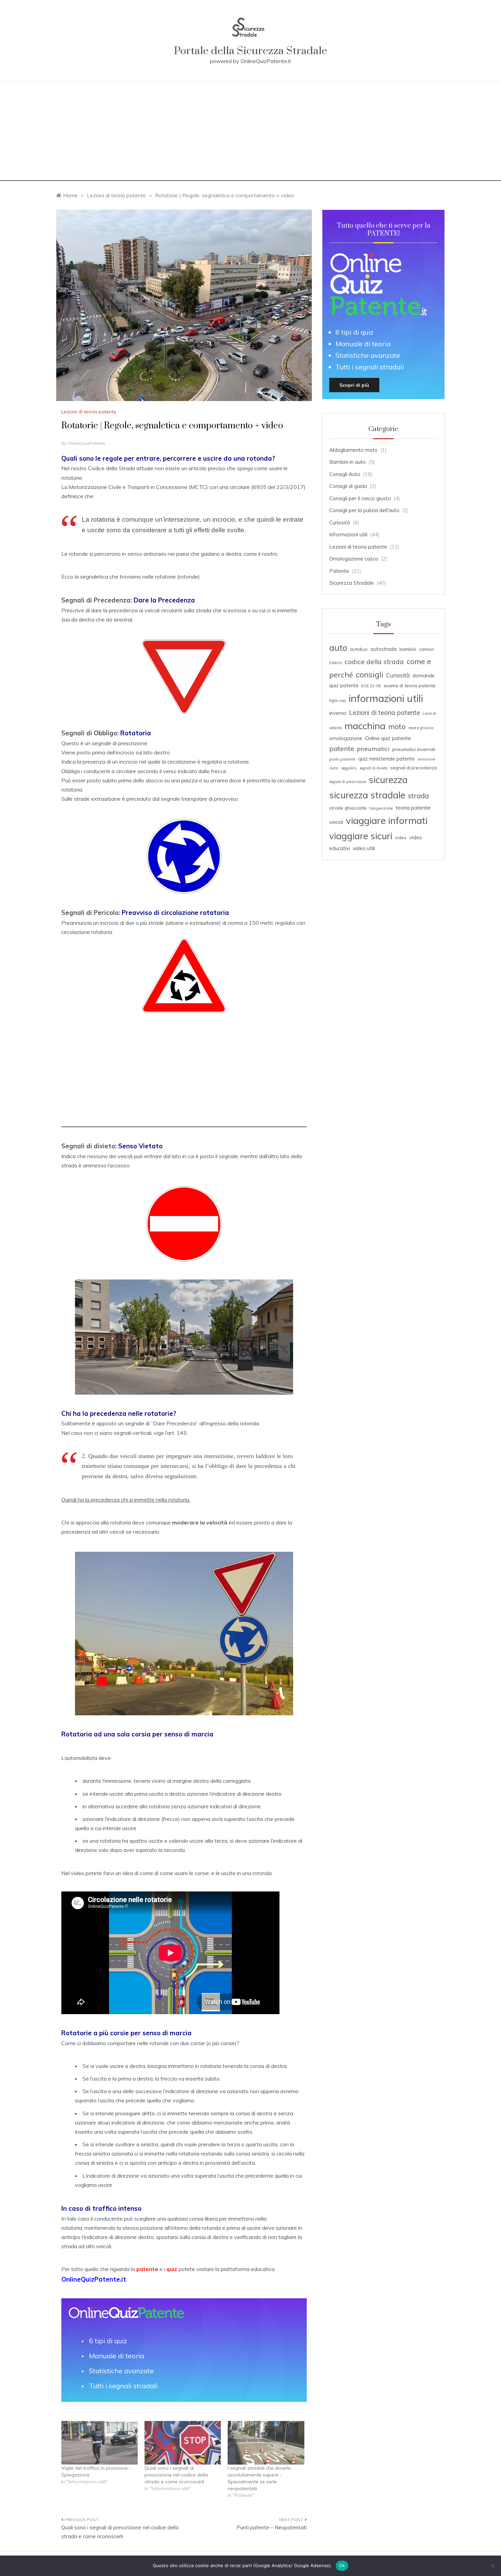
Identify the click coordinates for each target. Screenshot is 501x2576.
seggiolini (349, 768)
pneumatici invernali (414, 749)
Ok (342, 2565)
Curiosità (340, 523)
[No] (492, 2566)
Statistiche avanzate (121, 2371)
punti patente (342, 759)
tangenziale (381, 808)
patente (342, 748)
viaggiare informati (387, 820)
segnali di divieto (374, 768)
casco (336, 662)
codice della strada (374, 662)
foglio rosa (338, 701)
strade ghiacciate (348, 808)
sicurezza (388, 780)
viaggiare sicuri (361, 836)
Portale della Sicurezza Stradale (250, 51)
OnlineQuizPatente (86, 443)
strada (418, 796)
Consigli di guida (348, 486)
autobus (359, 649)
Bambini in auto (347, 462)
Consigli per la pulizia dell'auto (364, 510)
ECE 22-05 (371, 686)
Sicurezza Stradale (352, 583)
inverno (338, 713)
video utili (364, 848)
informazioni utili (386, 698)
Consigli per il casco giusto (360, 498)
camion (427, 649)
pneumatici (373, 749)
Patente (339, 571)
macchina (365, 726)
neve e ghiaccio (421, 728)
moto (397, 726)
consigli (370, 674)
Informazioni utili (348, 534)
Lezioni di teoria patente (89, 412)
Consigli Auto (345, 474)
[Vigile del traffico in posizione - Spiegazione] (100, 2443)
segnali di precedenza (414, 768)
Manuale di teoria (117, 2356)
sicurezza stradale (367, 795)
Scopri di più (354, 385)
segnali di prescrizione (348, 782)
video (401, 838)
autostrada (384, 649)
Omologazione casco (354, 559)
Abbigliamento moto (353, 450)
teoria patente (413, 808)
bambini (408, 649)
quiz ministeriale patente (386, 759)
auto (338, 648)
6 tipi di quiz (108, 2341)
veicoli (336, 822)
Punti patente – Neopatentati (272, 2527)
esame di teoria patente (410, 685)
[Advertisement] (250, 133)
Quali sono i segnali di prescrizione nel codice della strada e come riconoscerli (176, 2475)
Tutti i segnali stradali (123, 2386)
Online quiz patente (388, 738)
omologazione (346, 738)
